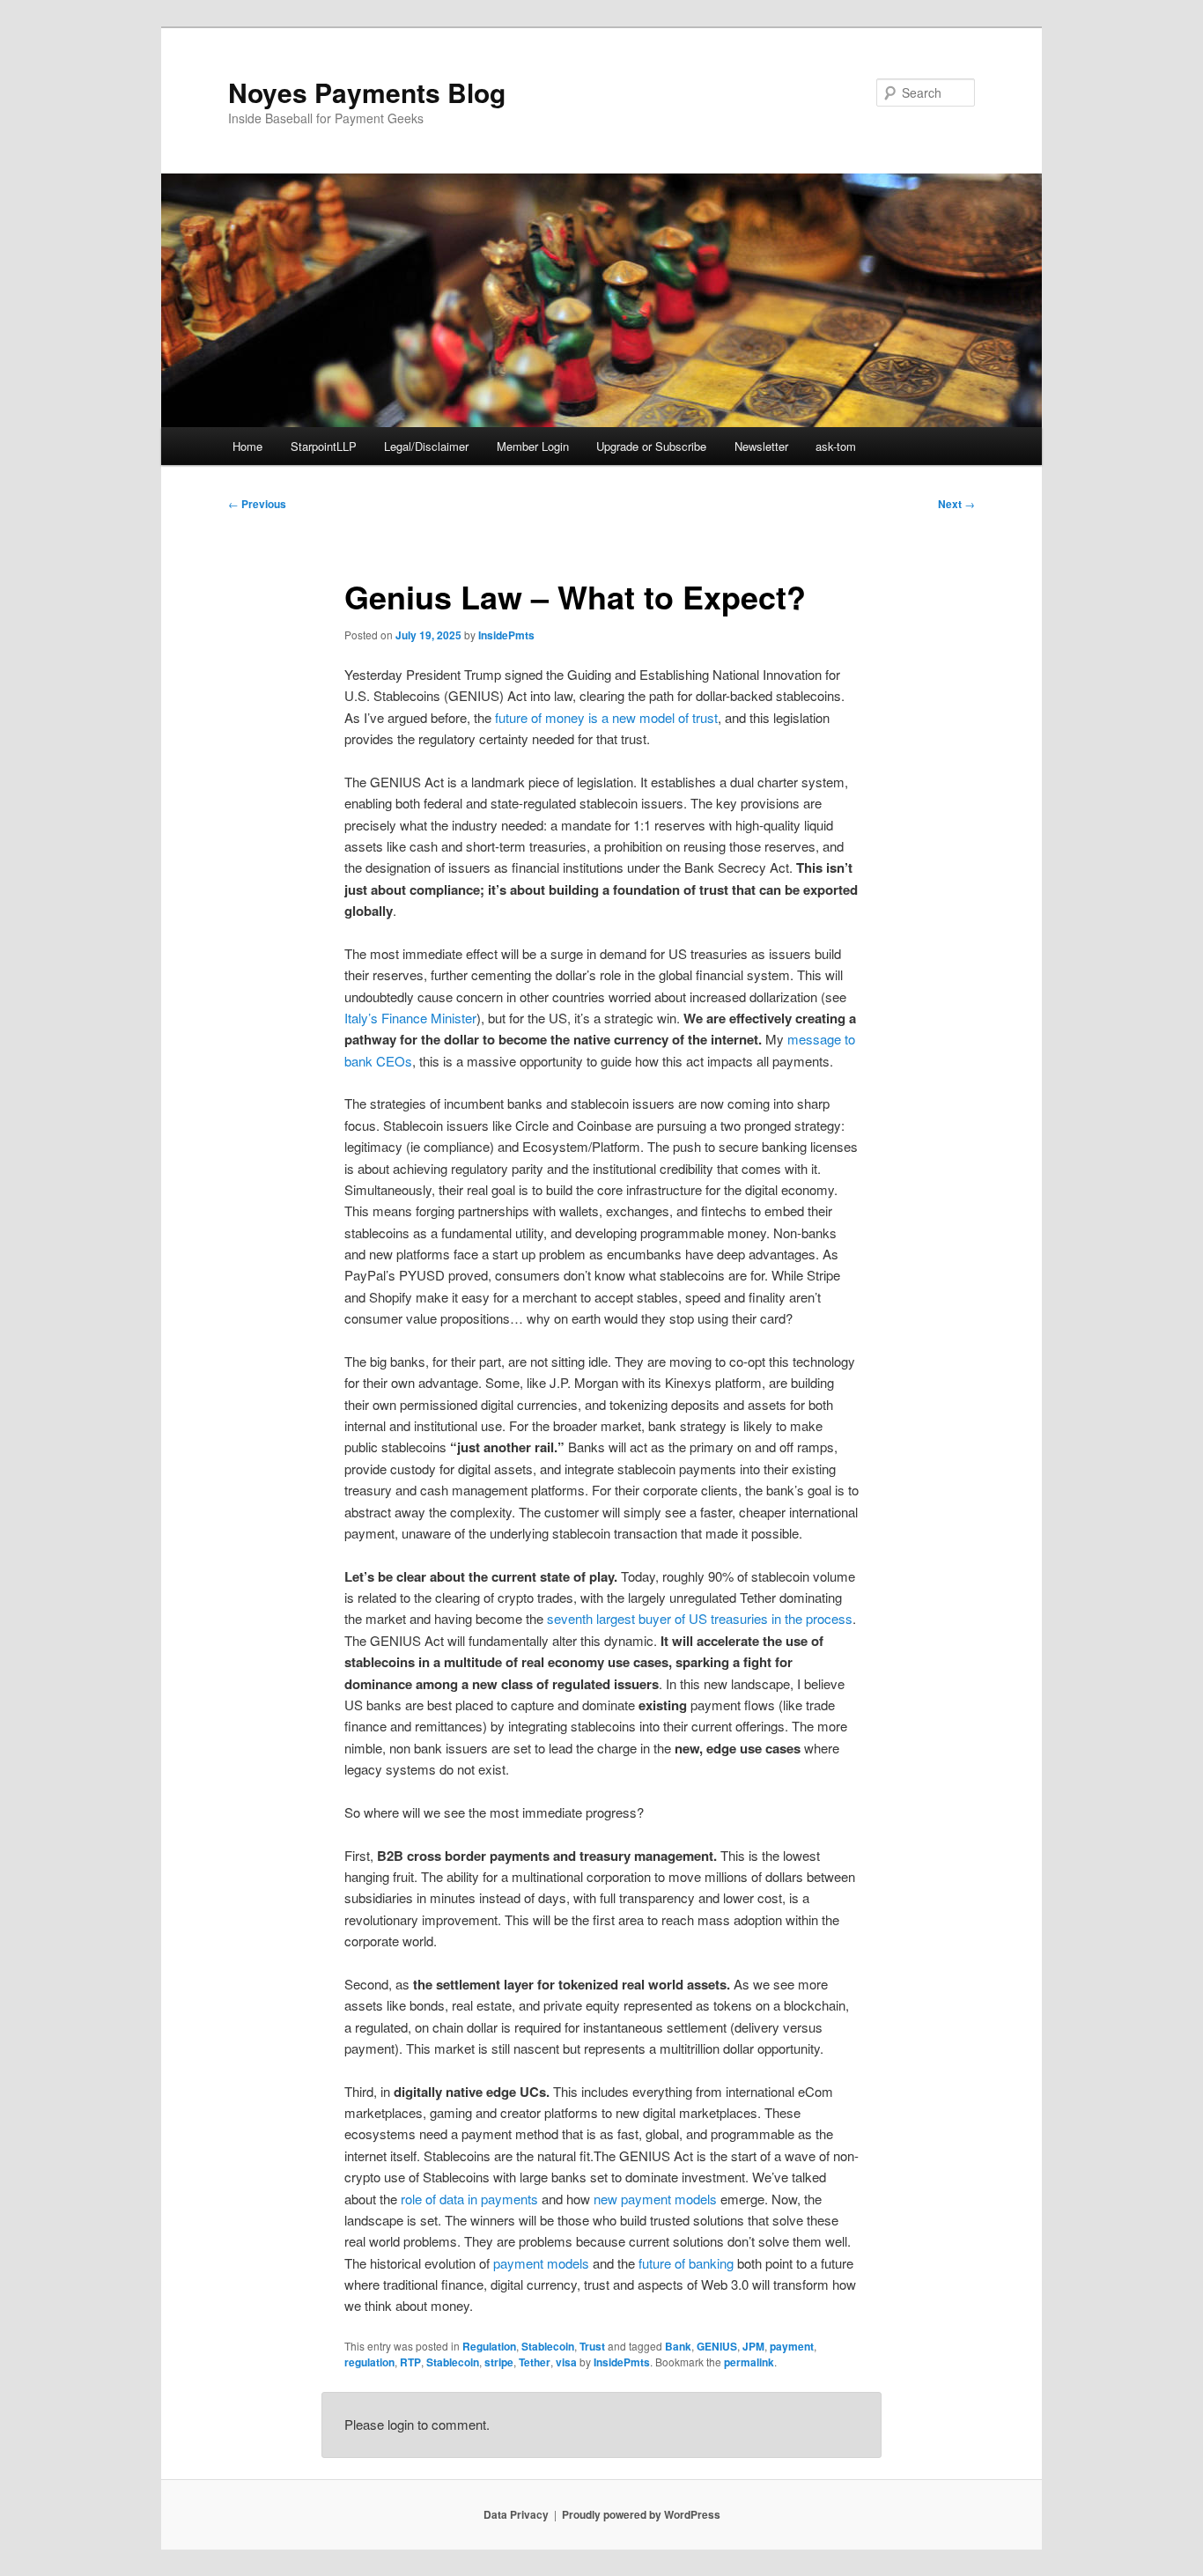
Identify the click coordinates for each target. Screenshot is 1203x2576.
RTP (410, 2362)
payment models (539, 2263)
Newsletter (761, 446)
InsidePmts (506, 635)
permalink (749, 2362)
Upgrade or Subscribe (651, 446)
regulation (369, 2362)
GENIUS (717, 2346)
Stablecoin (548, 2346)
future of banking (684, 2263)
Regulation (489, 2346)
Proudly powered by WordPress (641, 2514)
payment (792, 2346)
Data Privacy (516, 2514)
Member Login (533, 446)
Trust (592, 2346)
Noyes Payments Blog (367, 92)
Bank (678, 2346)
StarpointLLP (324, 446)
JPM (753, 2346)
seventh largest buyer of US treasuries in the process (700, 1618)
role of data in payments (468, 2199)
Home (247, 446)
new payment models (653, 2199)
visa (566, 2362)
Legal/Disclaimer (426, 446)
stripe (499, 2362)
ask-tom (836, 446)
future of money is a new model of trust (605, 717)
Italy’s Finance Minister (410, 1018)
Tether (535, 2362)
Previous (257, 504)
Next (956, 504)
